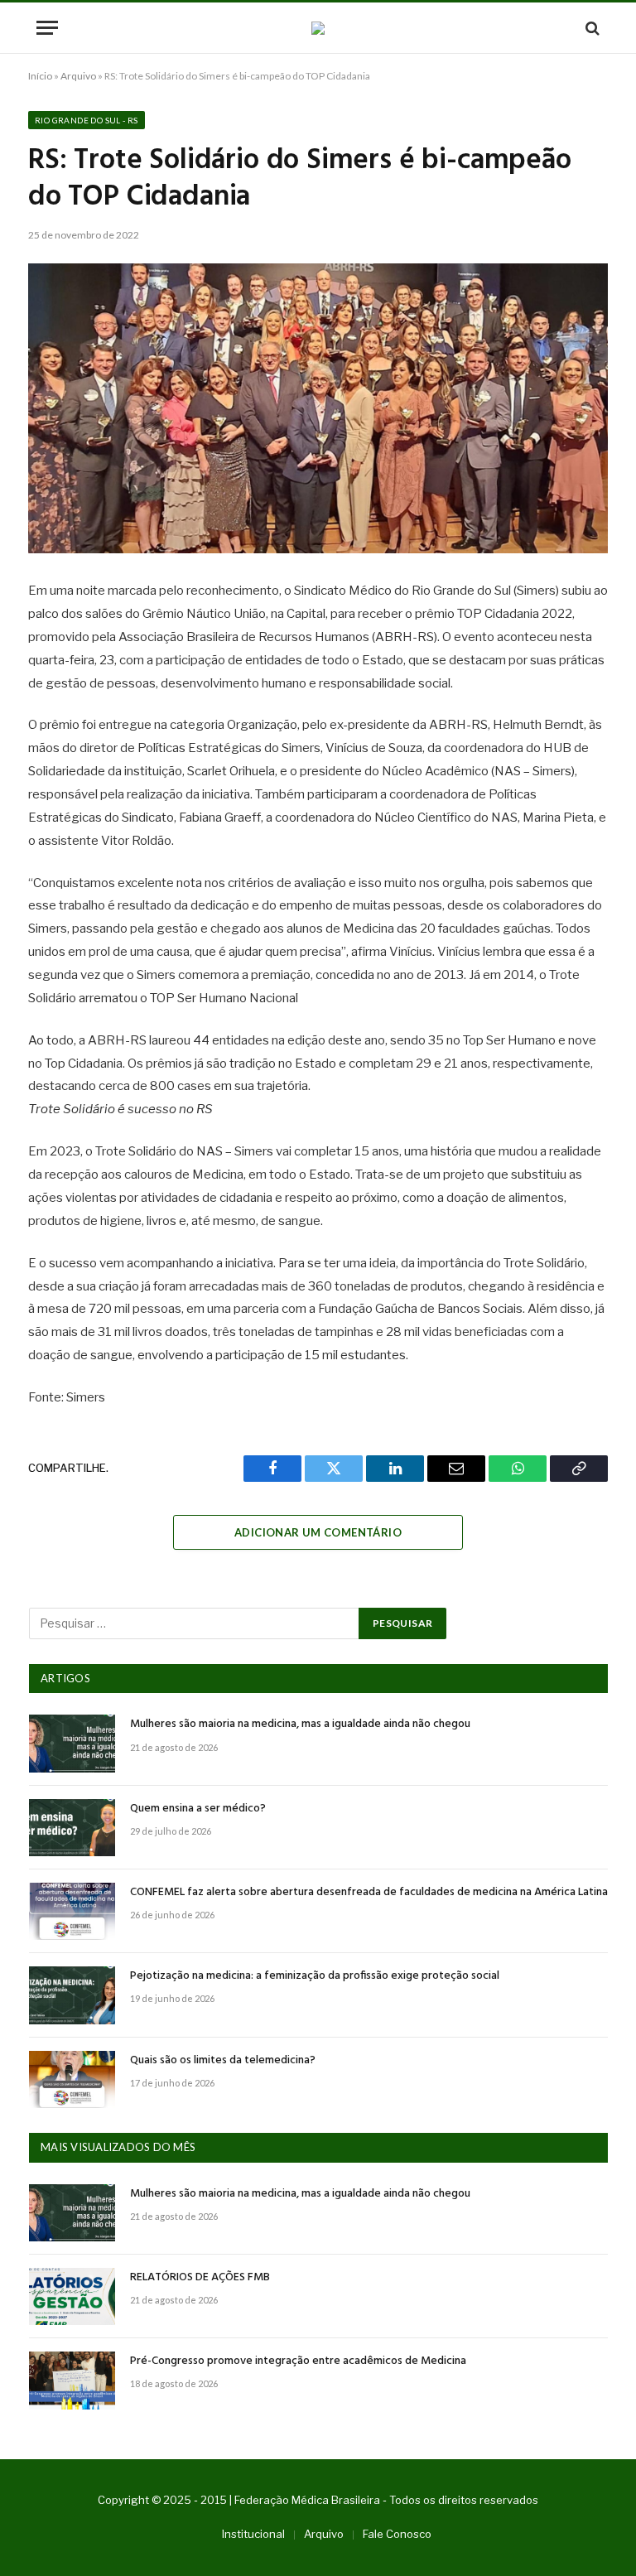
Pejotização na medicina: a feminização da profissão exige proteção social (315, 1976)
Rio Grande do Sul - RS (87, 120)
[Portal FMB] (318, 28)
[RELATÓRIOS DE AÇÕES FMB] (72, 2296)
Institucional (253, 2534)
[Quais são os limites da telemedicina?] (72, 2079)
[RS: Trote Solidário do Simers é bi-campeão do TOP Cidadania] (318, 408)
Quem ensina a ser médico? (198, 1809)
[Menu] (47, 28)
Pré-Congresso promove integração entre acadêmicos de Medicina (298, 2361)
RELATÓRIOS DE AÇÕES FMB (200, 2278)
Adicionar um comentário (318, 1532)
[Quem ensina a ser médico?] (72, 1828)
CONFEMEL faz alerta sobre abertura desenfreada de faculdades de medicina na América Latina (369, 1893)
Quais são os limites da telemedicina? (223, 2061)
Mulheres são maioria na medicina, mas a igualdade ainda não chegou (300, 1725)
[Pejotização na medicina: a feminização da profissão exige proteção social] (72, 1995)
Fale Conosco (397, 2534)
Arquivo (78, 76)
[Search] (591, 28)
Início (40, 76)
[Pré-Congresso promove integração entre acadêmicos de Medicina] (72, 2380)
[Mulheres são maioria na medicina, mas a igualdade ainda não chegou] (72, 1743)
